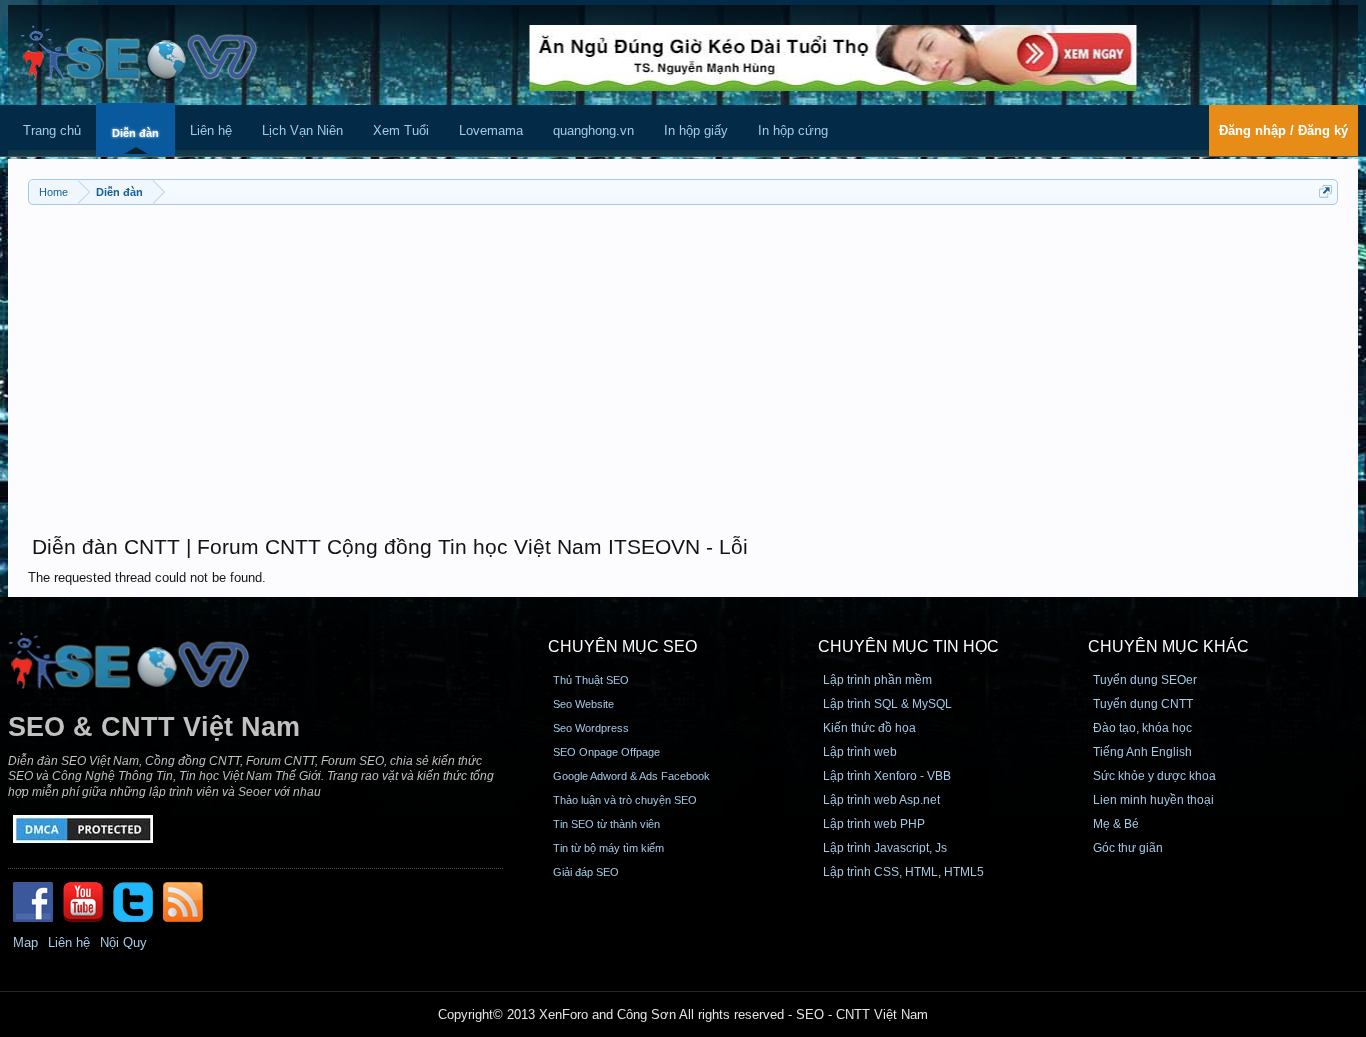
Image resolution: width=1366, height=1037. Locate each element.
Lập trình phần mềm (877, 680)
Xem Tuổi (401, 130)
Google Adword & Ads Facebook (631, 776)
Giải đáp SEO (586, 872)
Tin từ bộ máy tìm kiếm (608, 848)
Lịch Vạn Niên (302, 130)
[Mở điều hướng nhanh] (1325, 191)
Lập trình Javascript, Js (885, 848)
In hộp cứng (793, 130)
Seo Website (583, 704)
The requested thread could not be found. (147, 577)
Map (25, 942)
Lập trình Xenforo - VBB (887, 776)
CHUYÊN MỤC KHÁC (1168, 646)
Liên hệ (211, 130)
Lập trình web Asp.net (881, 800)
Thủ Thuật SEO (591, 680)
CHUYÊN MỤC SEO (622, 646)
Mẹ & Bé (1116, 824)
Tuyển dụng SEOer (1145, 680)
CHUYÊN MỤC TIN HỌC (908, 646)
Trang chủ (52, 130)
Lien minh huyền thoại (1153, 800)
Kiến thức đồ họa (869, 728)
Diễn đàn (135, 133)
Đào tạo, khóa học (1142, 728)
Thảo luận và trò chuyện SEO (625, 800)
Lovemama (491, 130)
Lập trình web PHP (874, 824)
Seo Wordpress (591, 728)
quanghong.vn (593, 130)
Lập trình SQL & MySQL (887, 704)
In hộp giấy (696, 130)
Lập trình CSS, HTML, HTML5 (903, 872)
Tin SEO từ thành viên (606, 824)
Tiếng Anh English (1142, 752)
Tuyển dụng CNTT (1143, 704)
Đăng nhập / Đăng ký (1283, 130)
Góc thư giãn (1128, 848)
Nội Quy (123, 942)
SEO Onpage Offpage (606, 752)
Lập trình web (860, 752)
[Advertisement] (683, 360)
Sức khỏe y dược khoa (1154, 776)
